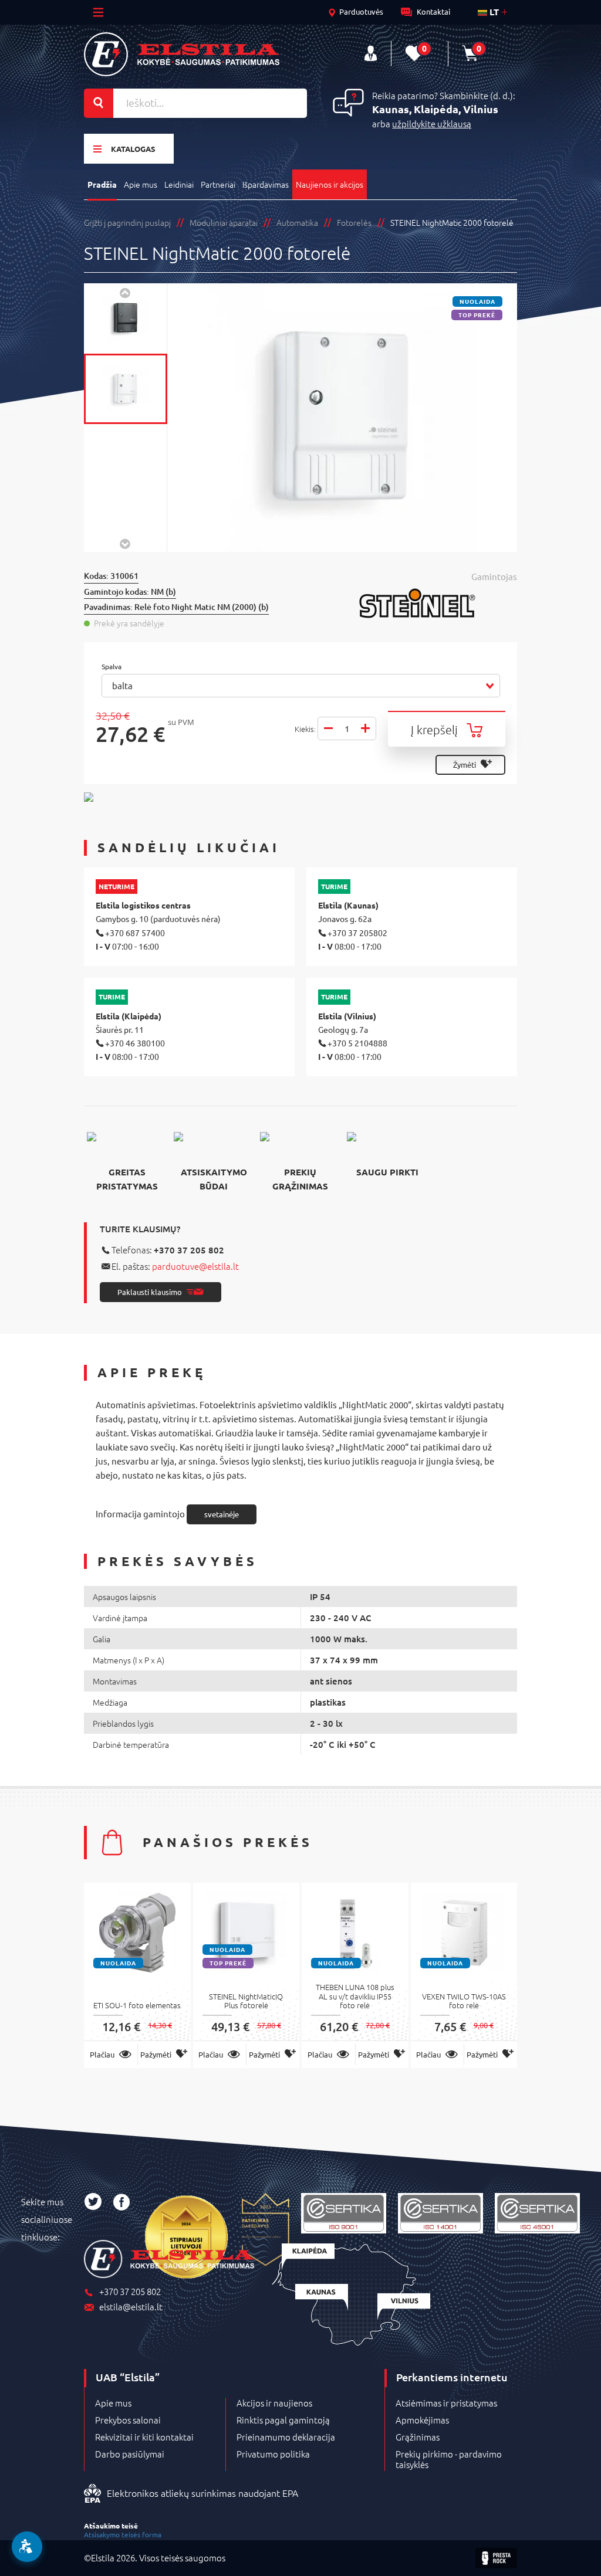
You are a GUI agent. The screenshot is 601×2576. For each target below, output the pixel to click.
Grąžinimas (418, 2437)
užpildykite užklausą (432, 123)
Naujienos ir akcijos (330, 184)
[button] (301, 686)
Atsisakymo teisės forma (123, 2534)
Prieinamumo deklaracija (286, 2437)
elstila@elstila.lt (131, 2307)
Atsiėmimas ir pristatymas (446, 2403)
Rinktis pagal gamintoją (283, 2420)
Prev (126, 292)
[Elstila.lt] (182, 54)
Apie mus (141, 184)
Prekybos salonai (128, 2420)
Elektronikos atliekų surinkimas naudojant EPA (202, 2493)
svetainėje (222, 1514)
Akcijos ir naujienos (274, 2403)
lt (493, 12)
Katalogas (133, 149)
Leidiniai (179, 184)
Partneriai (218, 184)
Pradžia (102, 184)
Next (126, 543)
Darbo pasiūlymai (130, 2454)
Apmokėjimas (422, 2420)
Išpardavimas (266, 184)
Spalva (112, 667)
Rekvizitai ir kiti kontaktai (144, 2437)
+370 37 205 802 (189, 1250)
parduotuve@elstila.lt (195, 1266)
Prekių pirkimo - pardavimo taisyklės (449, 2459)
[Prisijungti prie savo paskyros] (371, 54)
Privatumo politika (273, 2454)
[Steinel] (438, 603)
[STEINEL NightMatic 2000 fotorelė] (126, 318)
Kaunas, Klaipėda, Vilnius (435, 109)
